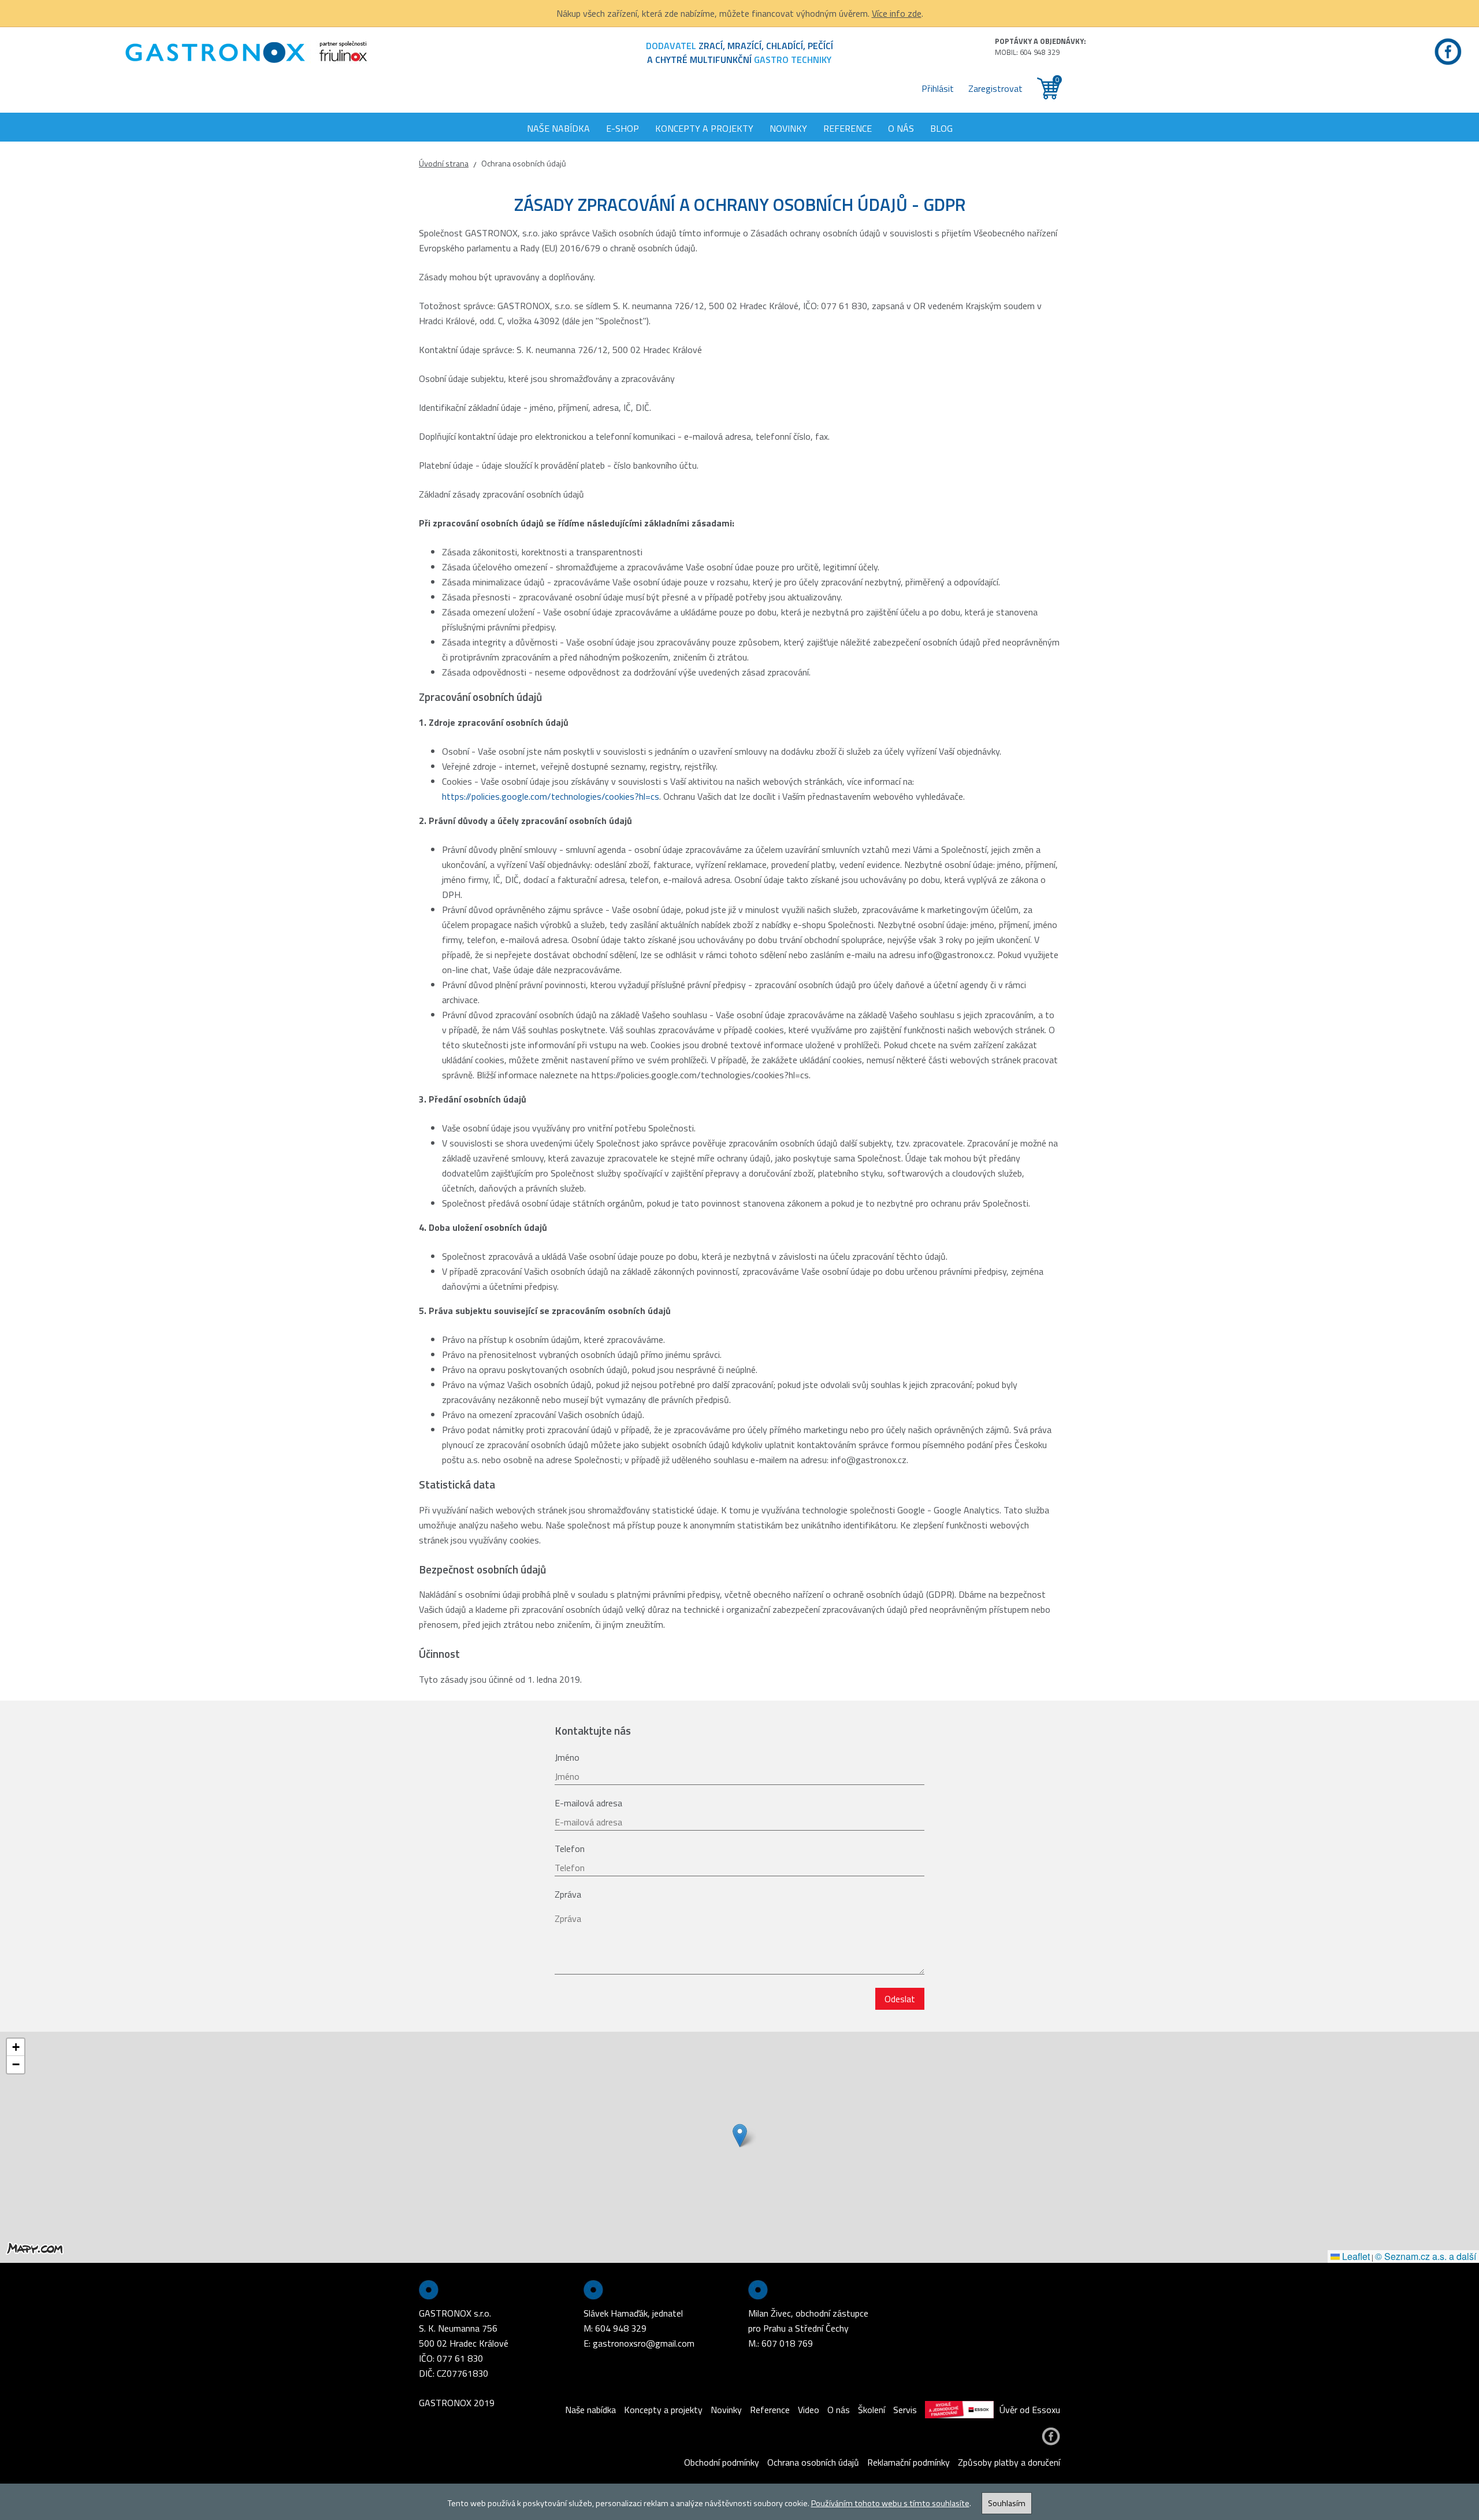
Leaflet (1355, 2256)
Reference (848, 128)
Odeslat (900, 1999)
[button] (740, 2135)
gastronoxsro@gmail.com (644, 2343)
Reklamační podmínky (908, 2462)
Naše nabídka (558, 128)
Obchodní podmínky (722, 2462)
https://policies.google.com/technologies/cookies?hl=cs (551, 796)
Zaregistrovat (995, 88)
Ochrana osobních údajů (813, 2462)
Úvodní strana (444, 164)
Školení (872, 2410)
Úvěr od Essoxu (1030, 2410)
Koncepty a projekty (704, 128)
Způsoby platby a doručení (1009, 2462)
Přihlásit (938, 88)
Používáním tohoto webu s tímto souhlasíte (890, 2503)
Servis (905, 2410)
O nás (901, 128)
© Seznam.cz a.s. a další (1426, 2256)
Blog (941, 128)
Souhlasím (1007, 2503)
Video (809, 2410)
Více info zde (897, 13)
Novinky (788, 128)
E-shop (623, 128)
